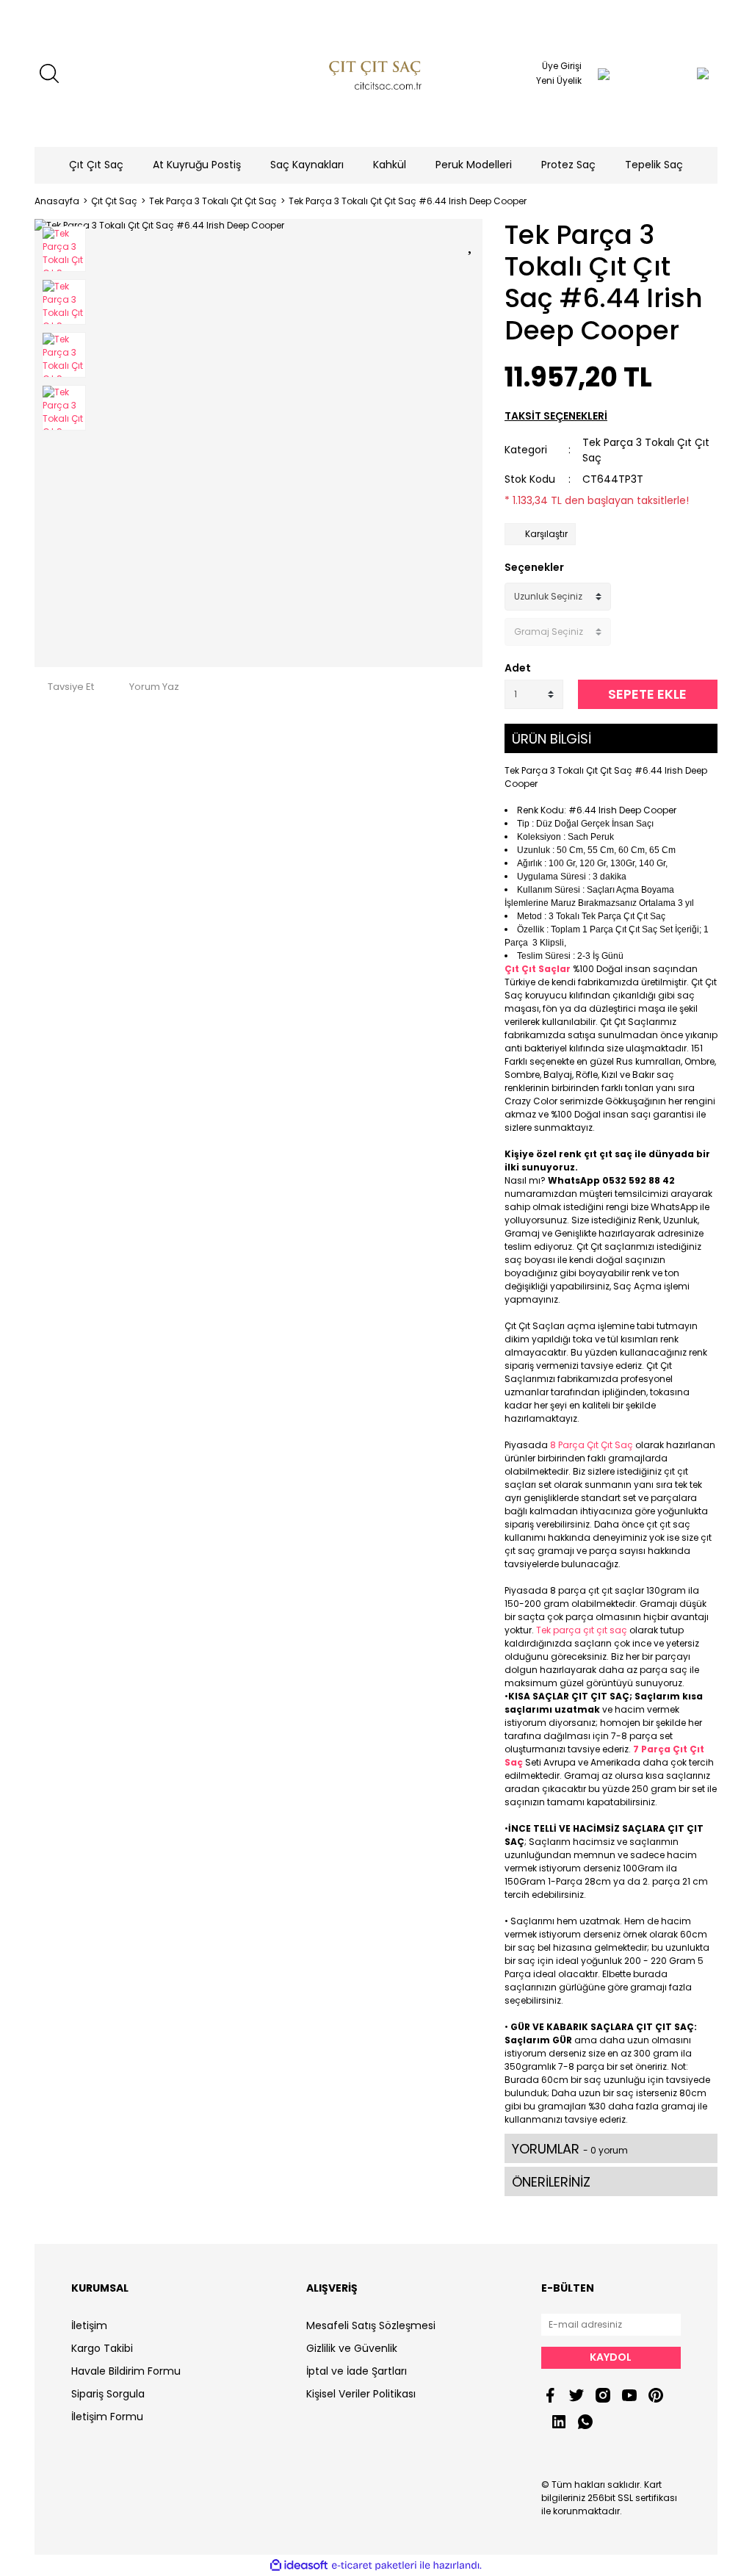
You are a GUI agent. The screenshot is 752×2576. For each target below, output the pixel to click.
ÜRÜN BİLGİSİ (552, 739)
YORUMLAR (570, 2149)
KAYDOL (611, 2357)
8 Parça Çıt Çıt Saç (592, 1445)
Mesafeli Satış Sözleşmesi (371, 2325)
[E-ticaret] (374, 2566)
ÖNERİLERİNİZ (551, 2182)
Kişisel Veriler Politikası (361, 2394)
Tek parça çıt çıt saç (582, 1630)
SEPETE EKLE (647, 694)
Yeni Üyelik (559, 80)
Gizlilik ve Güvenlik (352, 2348)
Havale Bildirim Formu (126, 2371)
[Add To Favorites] (471, 243)
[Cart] (673, 73)
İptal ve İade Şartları (357, 2371)
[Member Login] (604, 73)
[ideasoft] (299, 2565)
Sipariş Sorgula (108, 2394)
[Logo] (376, 73)
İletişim (89, 2325)
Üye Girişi (562, 66)
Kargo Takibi (102, 2348)
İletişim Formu (107, 2417)
